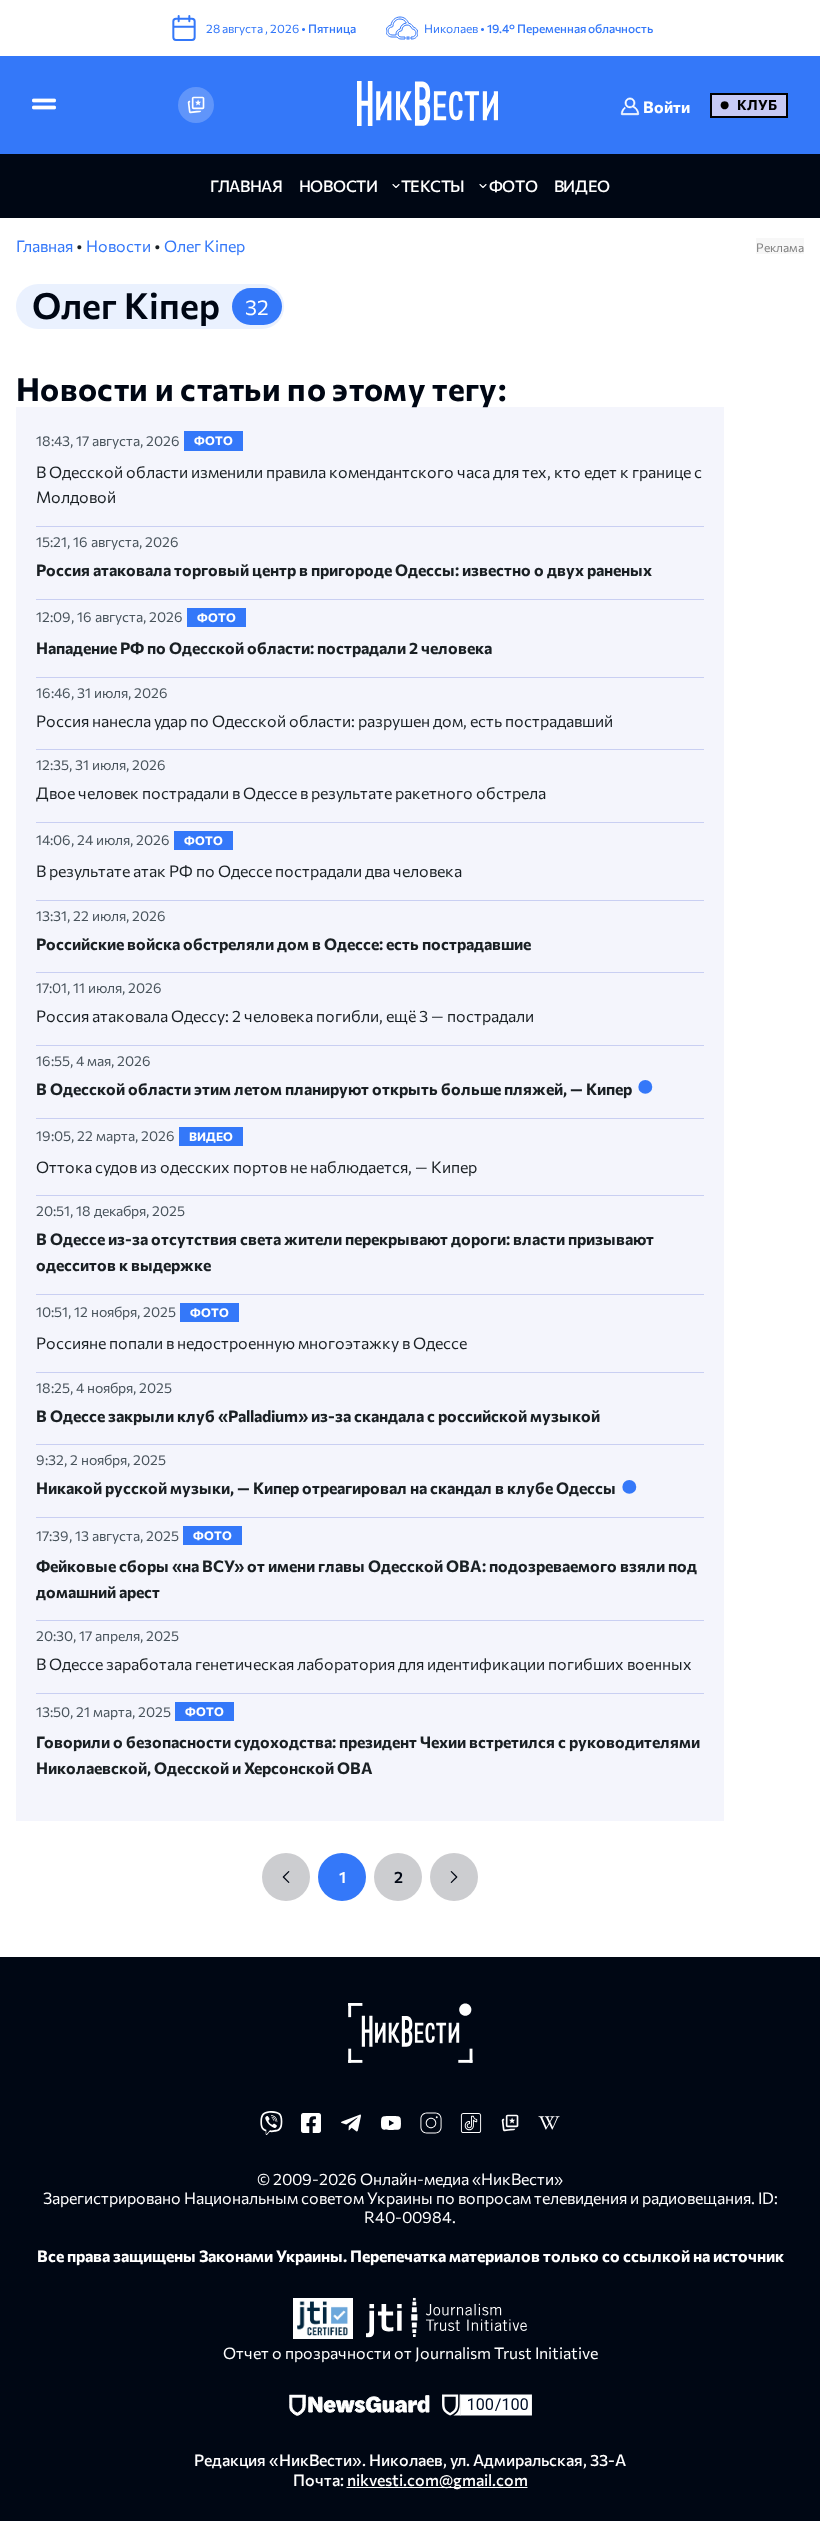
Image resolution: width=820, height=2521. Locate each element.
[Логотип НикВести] (427, 105)
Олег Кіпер (204, 245)
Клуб (757, 104)
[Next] (454, 1877)
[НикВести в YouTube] (391, 2128)
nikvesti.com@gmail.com (437, 2479)
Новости (120, 245)
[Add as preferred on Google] (196, 105)
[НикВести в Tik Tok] (471, 2128)
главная (246, 185)
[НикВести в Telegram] (351, 2128)
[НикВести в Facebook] (311, 2128)
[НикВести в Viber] (271, 2128)
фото (513, 185)
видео (582, 185)
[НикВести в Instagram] (431, 2128)
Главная (46, 245)
